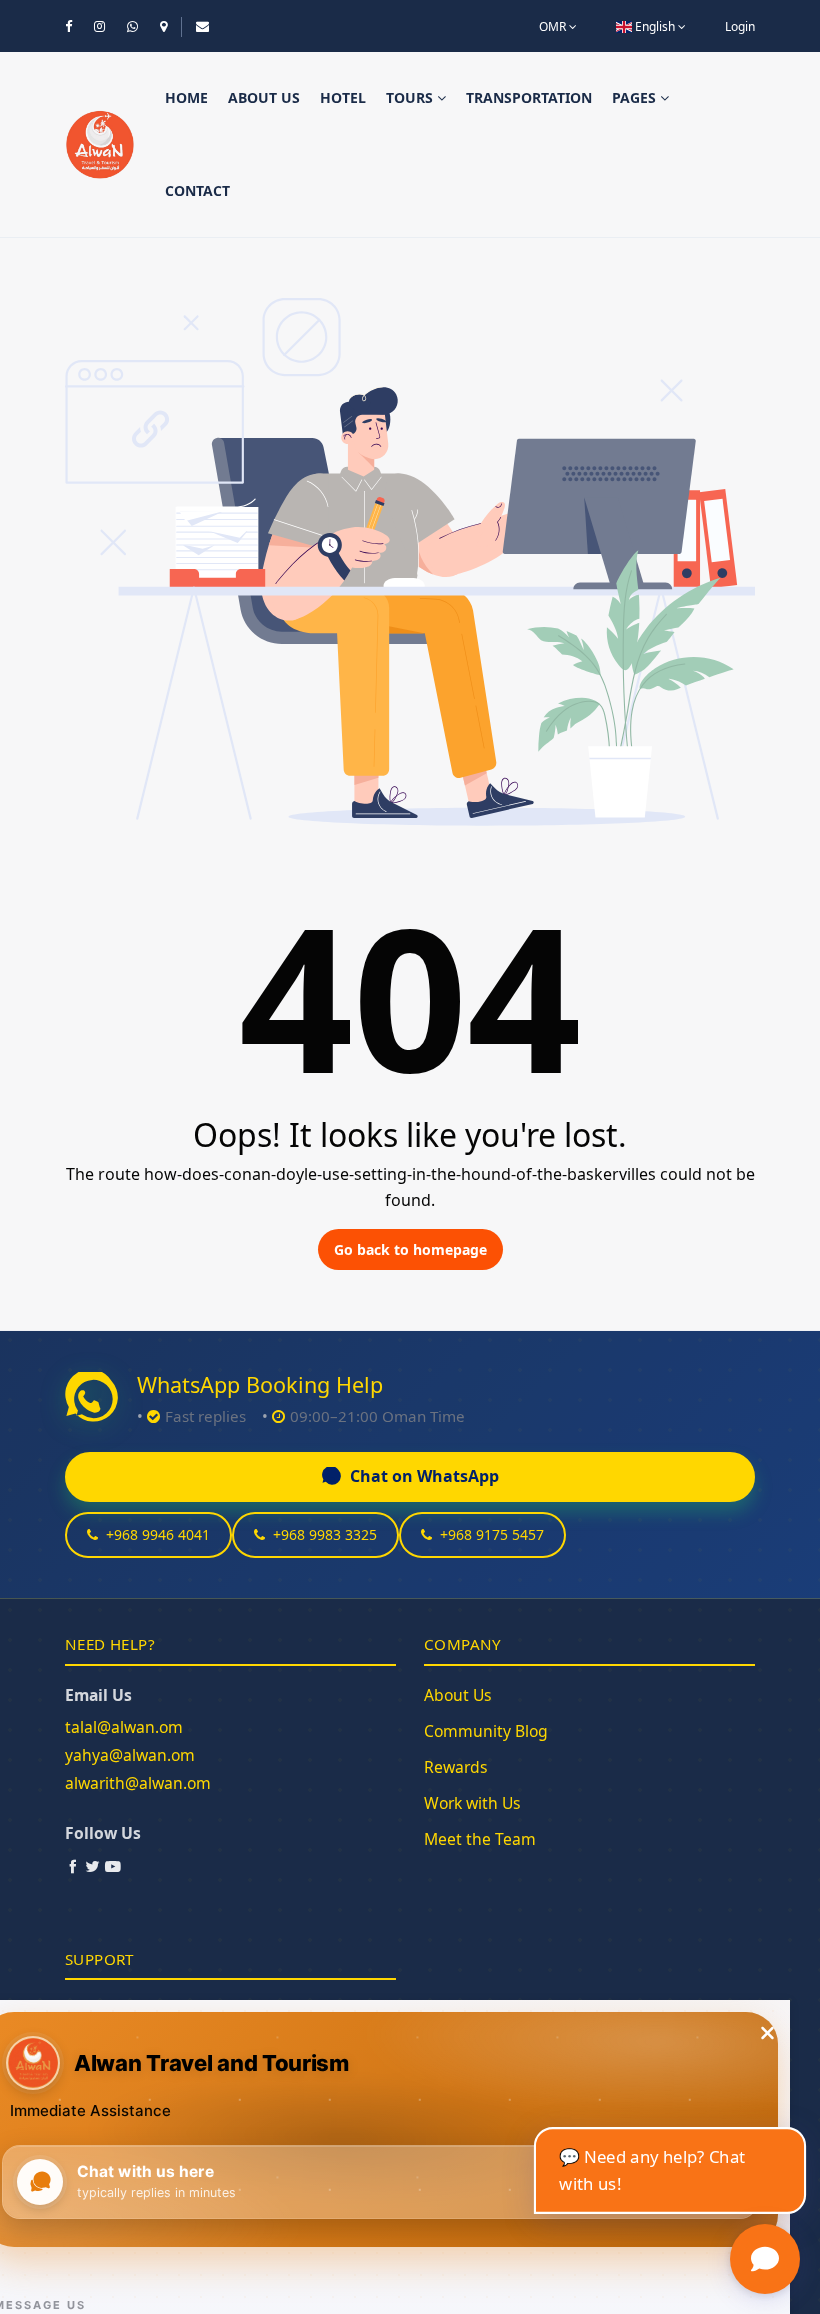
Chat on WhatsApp (424, 1476)
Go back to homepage (410, 1249)
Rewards (456, 1767)
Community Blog (486, 1731)
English (655, 26)
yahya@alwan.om (130, 1755)
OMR (554, 26)
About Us (458, 1695)
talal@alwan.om (124, 1727)
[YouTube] (113, 1866)
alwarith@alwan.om (138, 1783)
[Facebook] (73, 1866)
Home (186, 97)
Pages (636, 97)
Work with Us (472, 1803)
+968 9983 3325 (325, 1534)
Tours (411, 97)
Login (740, 26)
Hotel (343, 97)
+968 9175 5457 (492, 1534)
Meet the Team (480, 1839)
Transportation (529, 97)
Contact (197, 190)
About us (264, 97)
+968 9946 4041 (158, 1534)
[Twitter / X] (93, 1866)
